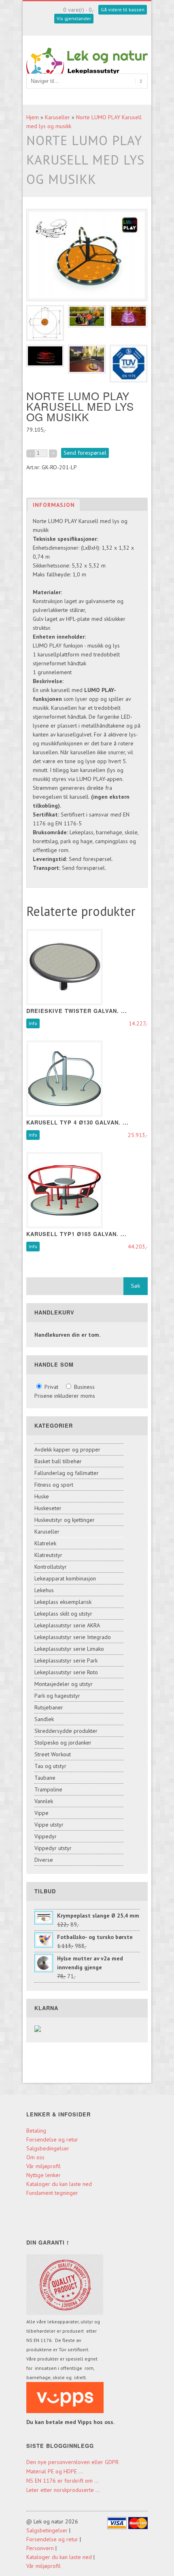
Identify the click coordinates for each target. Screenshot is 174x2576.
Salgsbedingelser (48, 2148)
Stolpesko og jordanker (63, 1743)
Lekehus (44, 1590)
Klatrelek (45, 1543)
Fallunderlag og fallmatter (67, 1473)
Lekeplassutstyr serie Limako (69, 1649)
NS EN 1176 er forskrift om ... (63, 2481)
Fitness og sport (54, 1485)
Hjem (33, 117)
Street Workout (53, 1754)
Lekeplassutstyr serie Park (66, 1660)
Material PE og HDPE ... (55, 2471)
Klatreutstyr (48, 1555)
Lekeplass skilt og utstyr (63, 1614)
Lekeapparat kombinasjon (65, 1578)
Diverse (44, 1860)
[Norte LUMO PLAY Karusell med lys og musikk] (45, 323)
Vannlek (44, 1801)
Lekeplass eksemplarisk (63, 1602)
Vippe (41, 1813)
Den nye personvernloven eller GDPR (72, 2462)
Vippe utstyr (49, 1825)
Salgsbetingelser (47, 2530)
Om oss (35, 2157)
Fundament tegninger (53, 2193)
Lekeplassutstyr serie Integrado (73, 1637)
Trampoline (48, 1789)
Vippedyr (46, 1836)
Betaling (36, 2131)
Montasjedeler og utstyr (64, 1684)
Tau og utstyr (50, 1766)
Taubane (45, 1778)
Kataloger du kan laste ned (59, 2184)
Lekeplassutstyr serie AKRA (67, 1625)
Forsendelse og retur (52, 2139)
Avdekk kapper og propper (67, 1449)
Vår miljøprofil (43, 2166)
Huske (42, 1496)
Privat (51, 1387)
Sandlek (44, 1719)
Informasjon (54, 505)
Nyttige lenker (43, 2175)
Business (84, 1387)
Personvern (40, 2548)
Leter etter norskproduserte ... (63, 2490)
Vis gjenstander (74, 18)
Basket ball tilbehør (58, 1461)
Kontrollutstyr (51, 1567)
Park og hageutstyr (57, 1696)
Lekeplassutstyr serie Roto (66, 1672)
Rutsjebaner (49, 1707)
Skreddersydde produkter (66, 1731)
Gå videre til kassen (123, 9)
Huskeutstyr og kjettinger (65, 1520)
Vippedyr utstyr (53, 1848)
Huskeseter (48, 1508)
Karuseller (57, 117)
